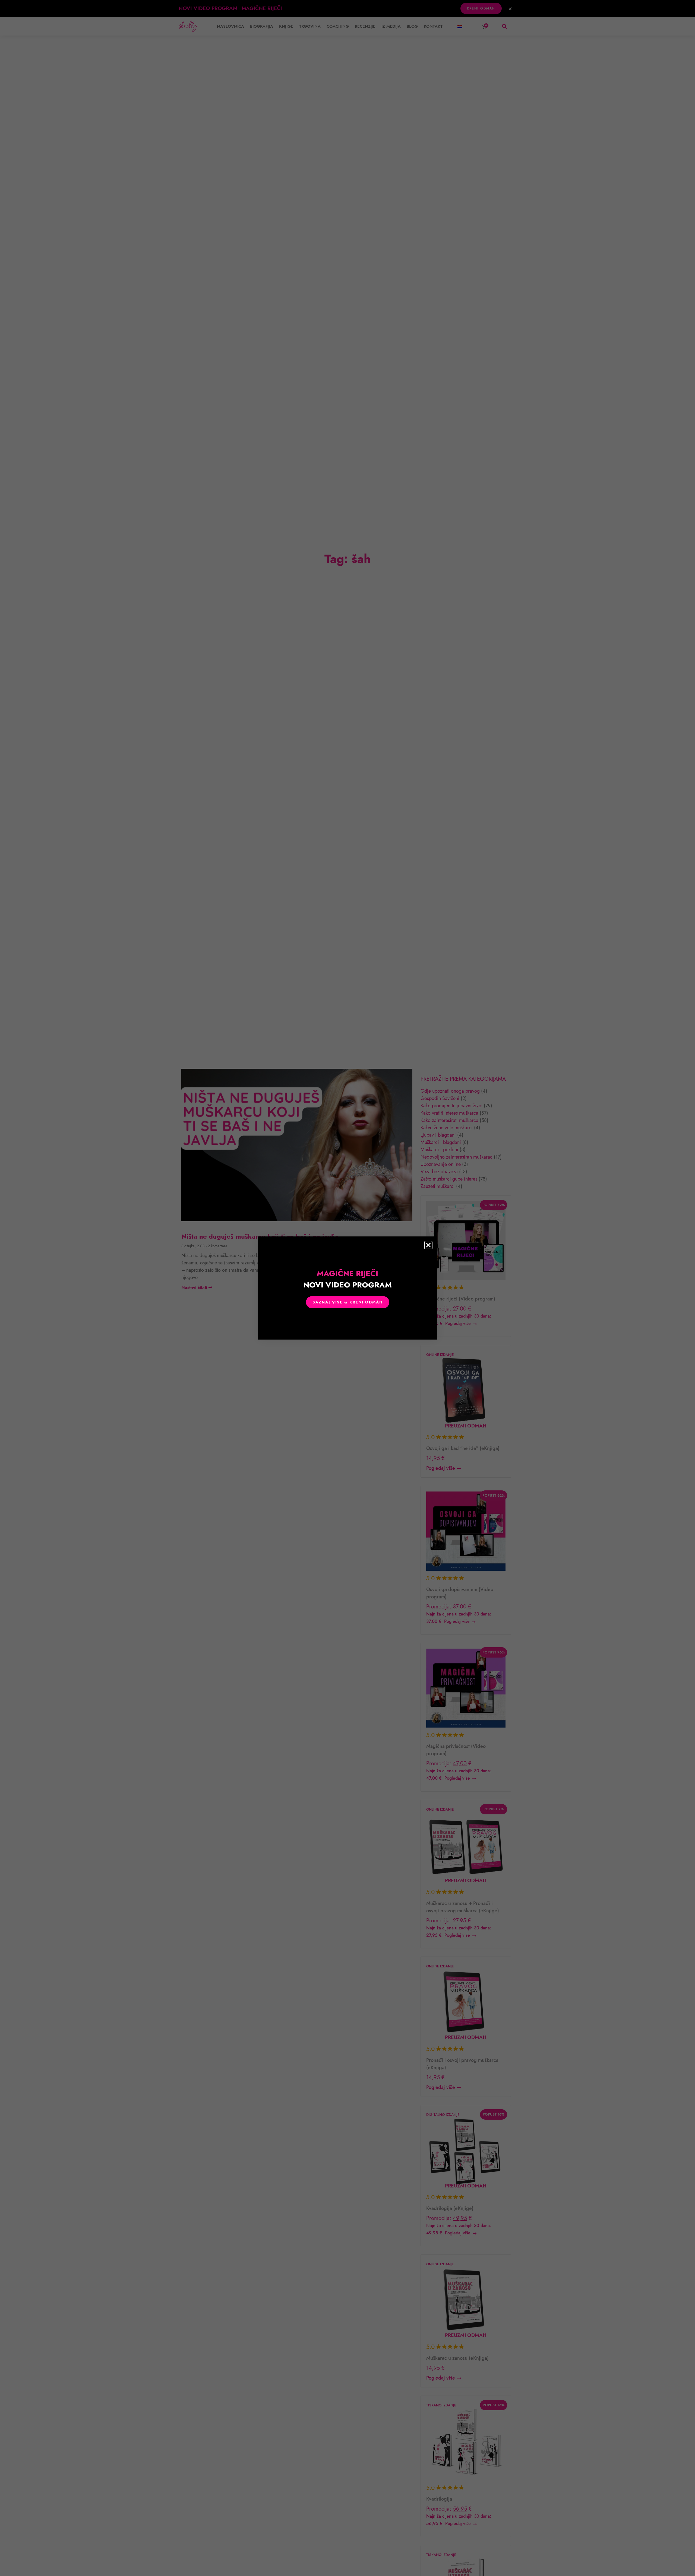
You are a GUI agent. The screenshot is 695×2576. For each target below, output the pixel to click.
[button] (428, 1245)
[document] (347, 1288)
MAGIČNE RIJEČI (347, 1279)
